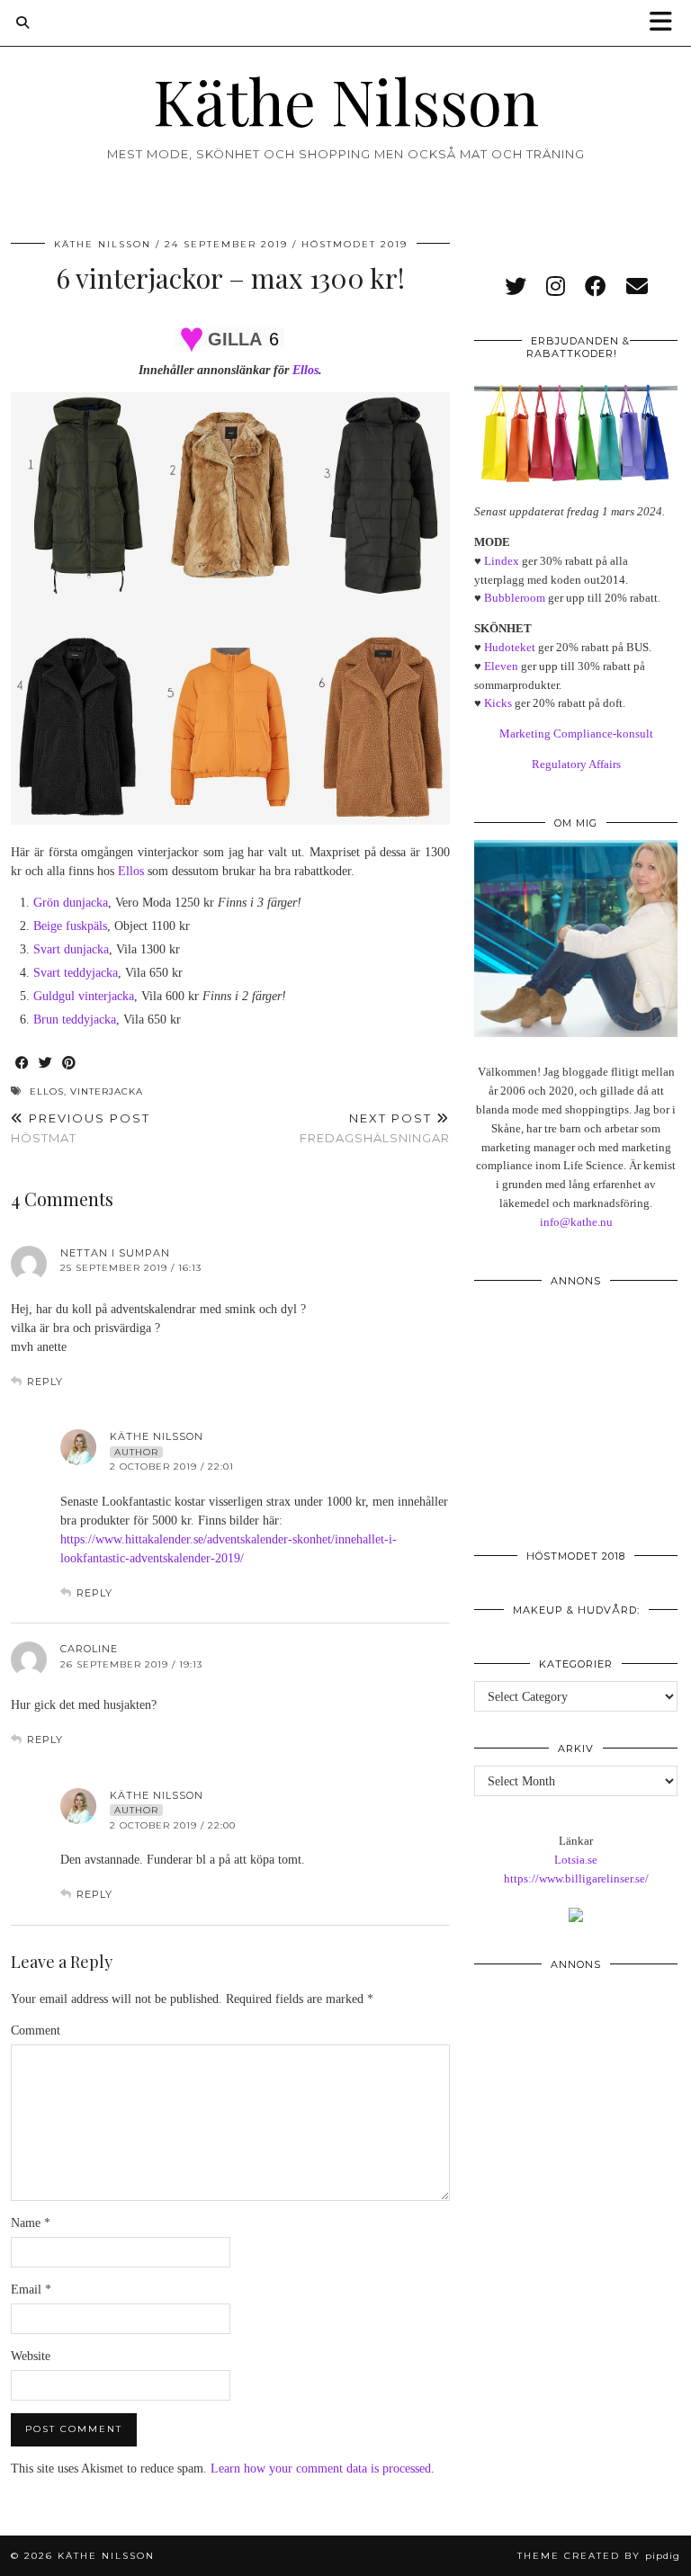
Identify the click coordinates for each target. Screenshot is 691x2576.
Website (31, 2356)
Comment (36, 2030)
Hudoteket (510, 647)
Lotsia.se (576, 1860)
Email (31, 2290)
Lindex (502, 561)
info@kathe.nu (576, 1222)
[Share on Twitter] (46, 1064)
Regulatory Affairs (576, 764)
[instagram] (556, 287)
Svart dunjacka (71, 949)
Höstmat (81, 1128)
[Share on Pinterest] (69, 1064)
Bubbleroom (515, 598)
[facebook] (596, 287)
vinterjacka (107, 1091)
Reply (45, 1382)
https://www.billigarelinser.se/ (576, 1878)
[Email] (637, 287)
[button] (667, 23)
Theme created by (599, 2556)
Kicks (498, 703)
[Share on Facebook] (22, 1064)
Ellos (305, 370)
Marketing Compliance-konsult (576, 733)
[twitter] (516, 287)
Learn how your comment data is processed (321, 2469)
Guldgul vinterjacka (84, 996)
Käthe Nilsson (346, 100)
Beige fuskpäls (70, 926)
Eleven (501, 666)
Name (31, 2223)
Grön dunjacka (71, 903)
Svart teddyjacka (76, 973)
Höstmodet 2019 (354, 244)
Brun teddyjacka (75, 1020)
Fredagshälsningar (375, 1128)
